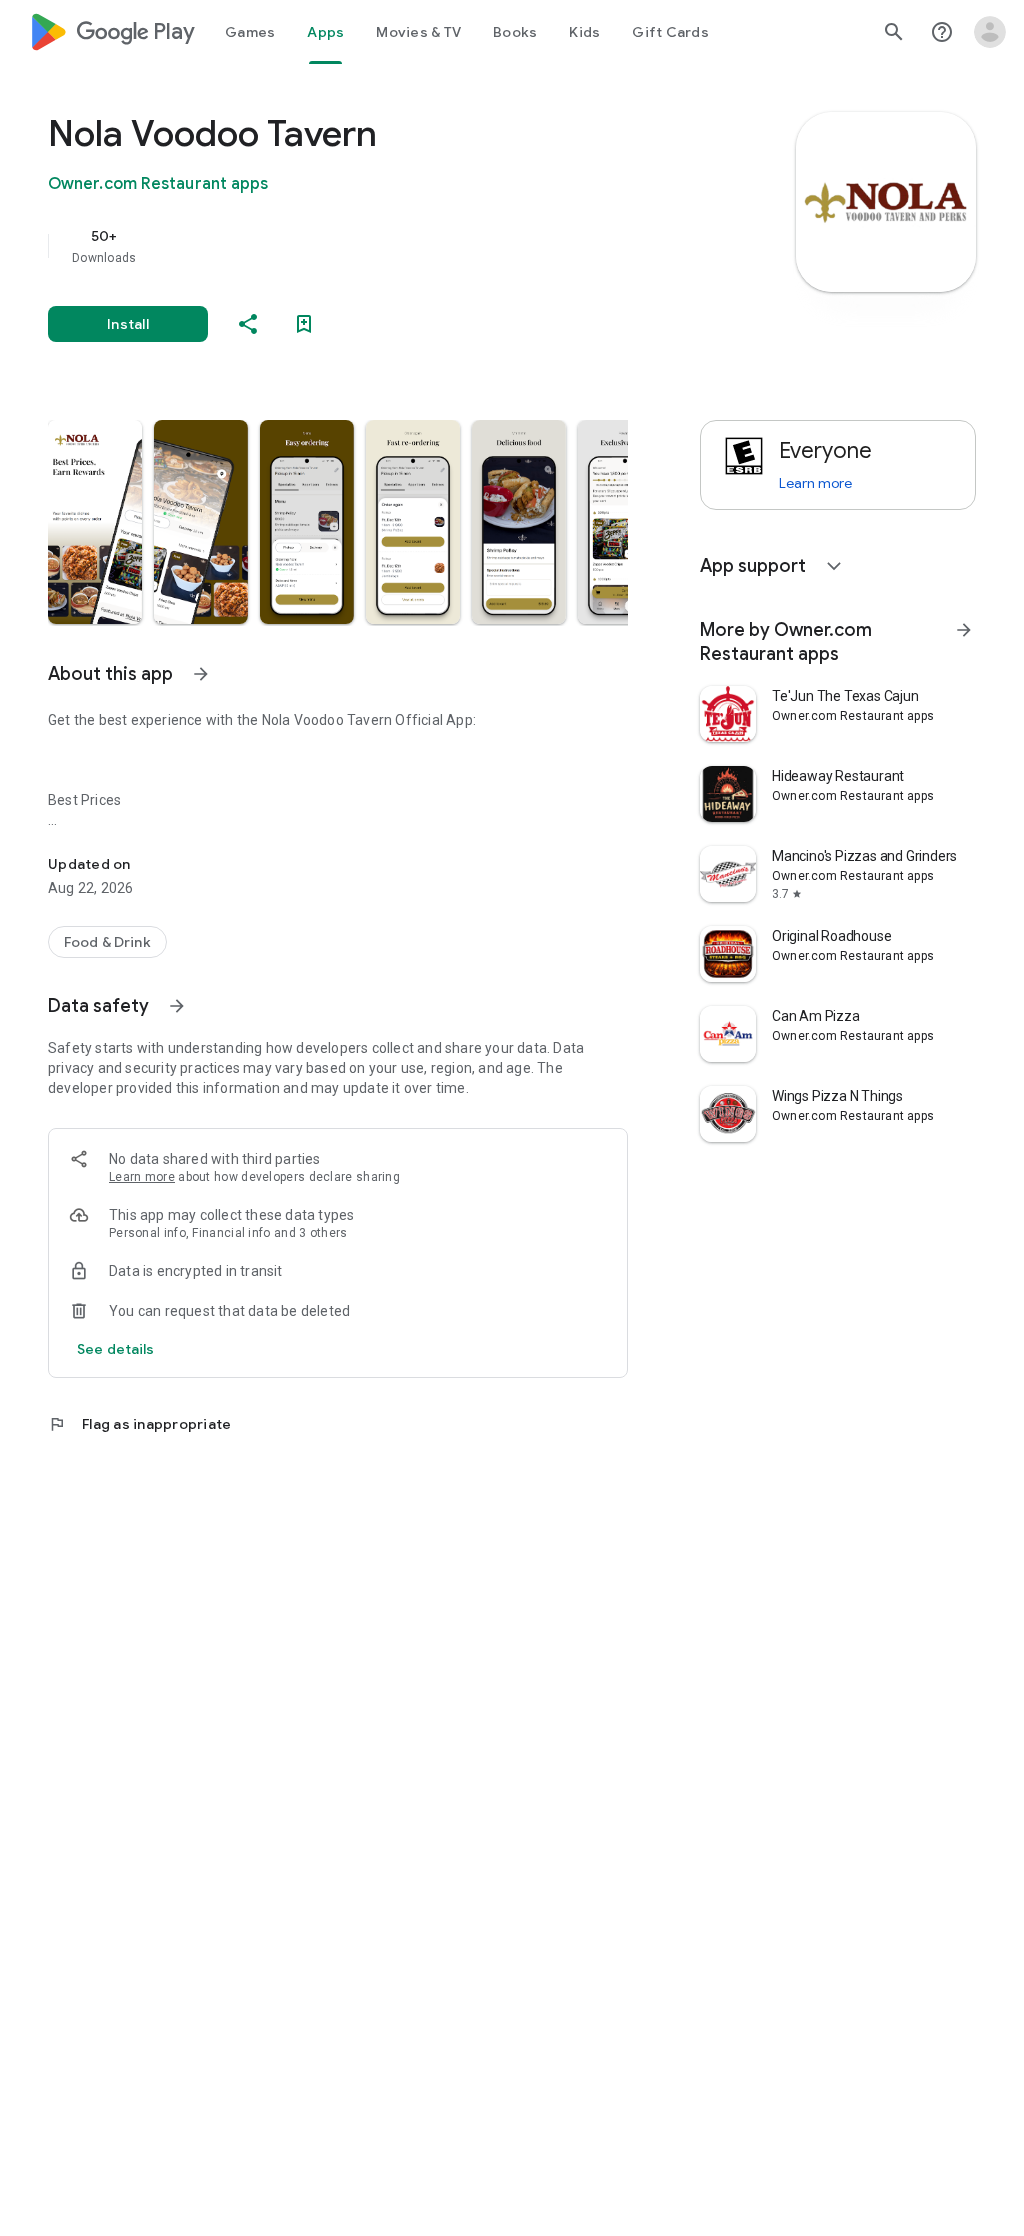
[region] (366, 246)
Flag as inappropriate (139, 1424)
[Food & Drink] (107, 942)
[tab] (250, 32)
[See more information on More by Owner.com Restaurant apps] (964, 630)
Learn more (142, 1177)
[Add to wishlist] (304, 324)
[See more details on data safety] (116, 1349)
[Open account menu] (990, 32)
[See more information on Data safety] (177, 1006)
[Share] (248, 324)
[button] (95, 522)
